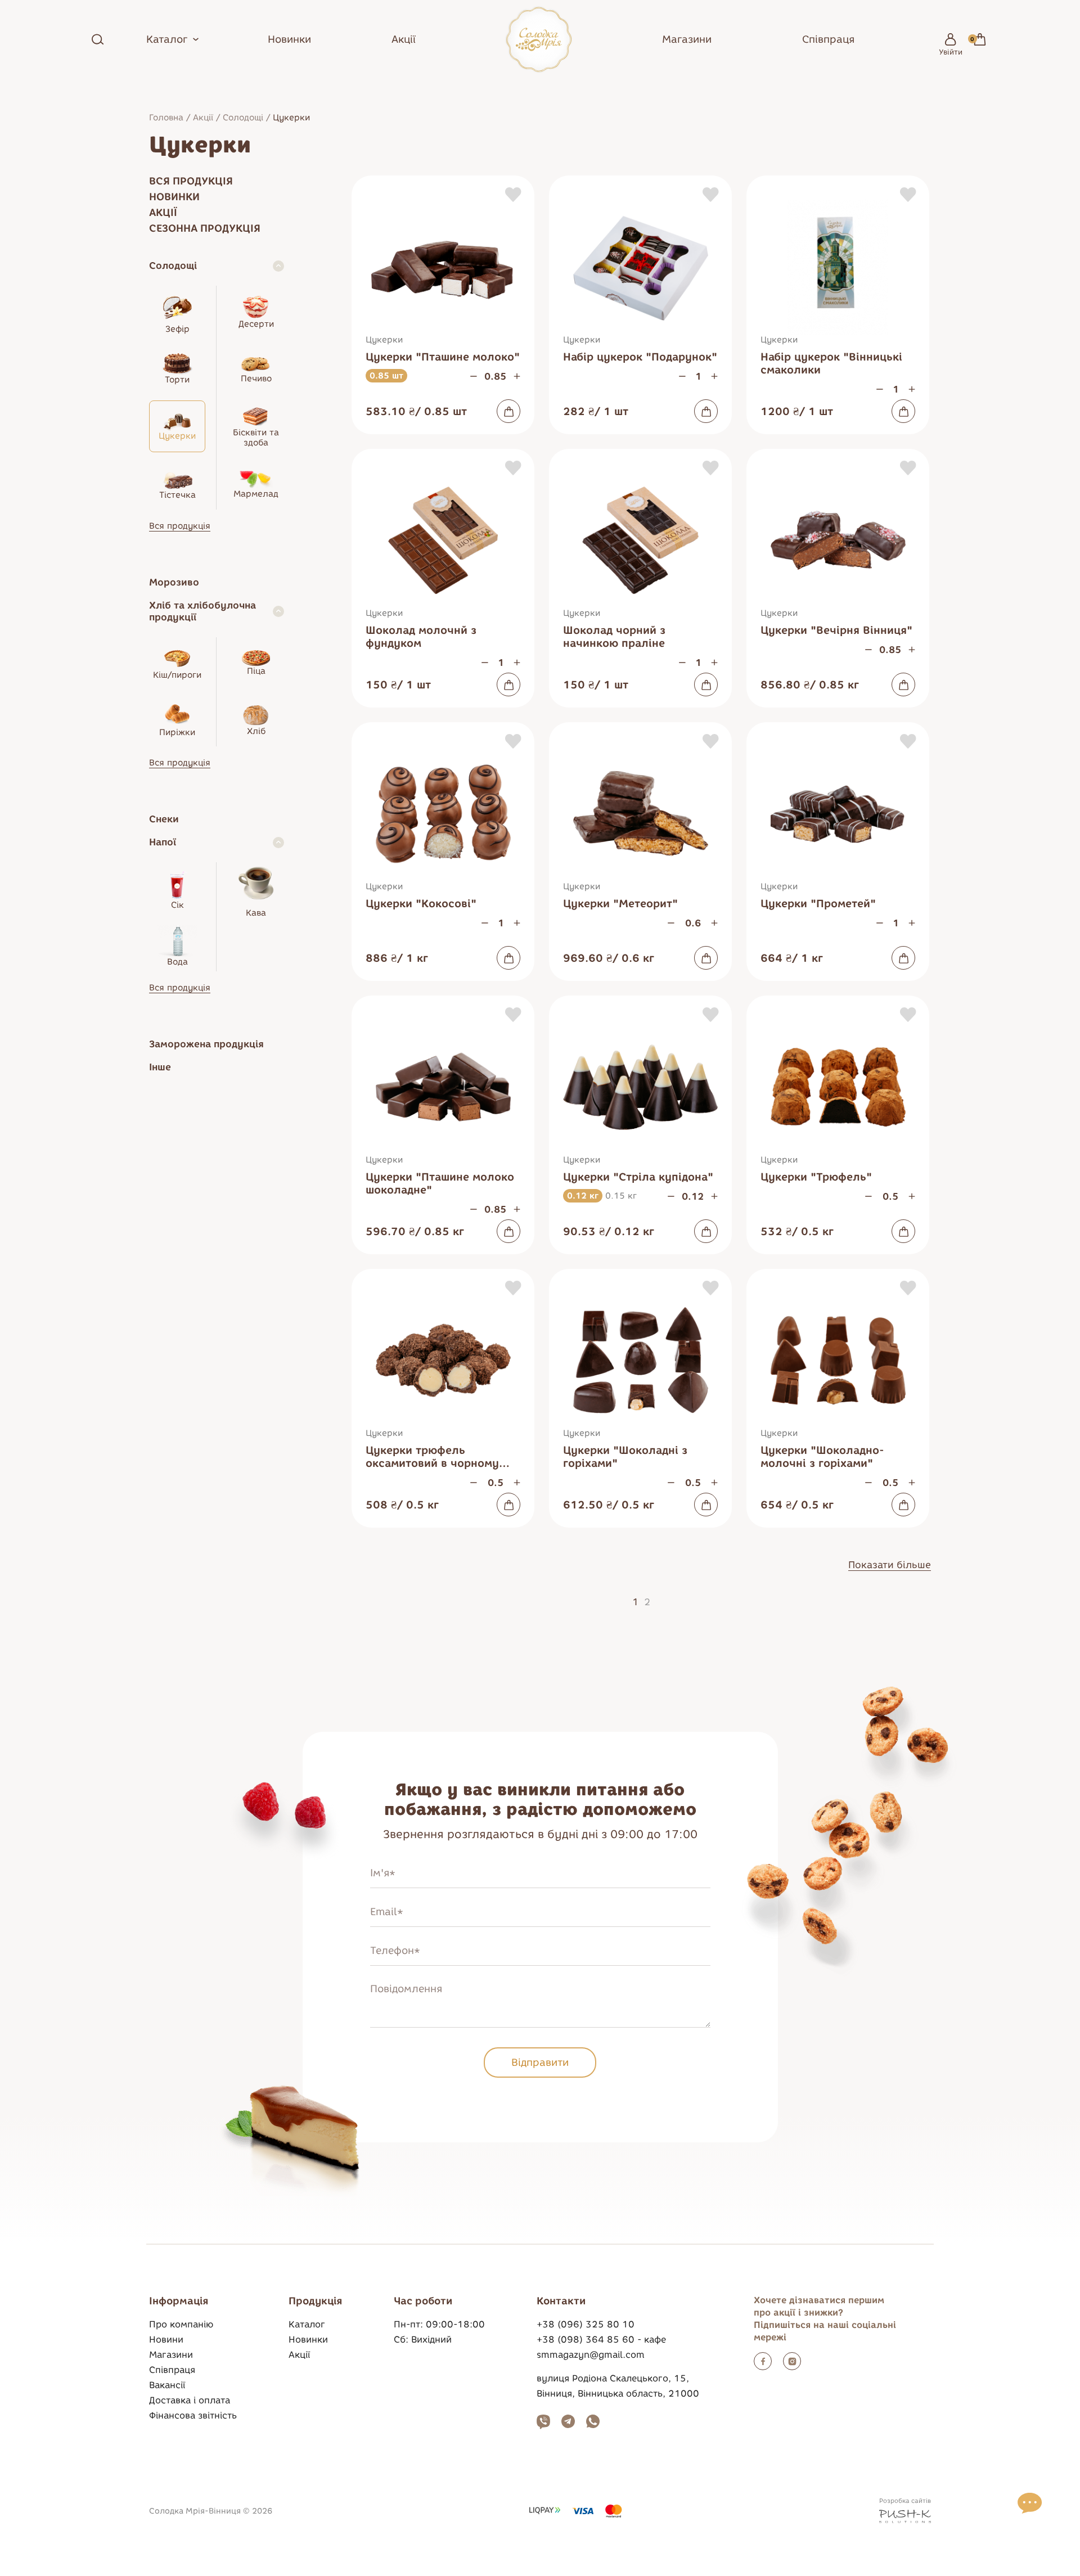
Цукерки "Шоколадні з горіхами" (625, 1457)
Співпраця (828, 39)
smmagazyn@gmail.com (591, 2355)
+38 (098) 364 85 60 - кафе (601, 2339)
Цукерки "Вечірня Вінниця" (836, 630)
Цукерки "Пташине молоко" (443, 357)
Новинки (289, 39)
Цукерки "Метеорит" (620, 904)
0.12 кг (583, 1196)
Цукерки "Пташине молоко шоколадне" (440, 1183)
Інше (160, 1067)
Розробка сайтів (905, 2501)
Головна (166, 118)
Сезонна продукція (205, 228)
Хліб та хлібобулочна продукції (202, 611)
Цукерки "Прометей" (818, 904)
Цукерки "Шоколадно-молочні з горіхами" (822, 1457)
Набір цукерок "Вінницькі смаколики (831, 363)
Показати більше (890, 1565)
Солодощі (243, 118)
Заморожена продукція (206, 1044)
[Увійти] (951, 39)
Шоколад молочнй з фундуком (421, 637)
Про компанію (181, 2324)
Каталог (307, 2324)
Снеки (164, 819)
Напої (163, 842)
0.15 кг (621, 1196)
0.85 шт (386, 376)
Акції (404, 39)
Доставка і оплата (190, 2400)
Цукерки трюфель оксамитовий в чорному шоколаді (432, 1457)
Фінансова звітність (193, 2415)
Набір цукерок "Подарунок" (640, 357)
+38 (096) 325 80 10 (586, 2324)
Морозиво (174, 582)
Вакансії (167, 2385)
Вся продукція (191, 181)
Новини (166, 2339)
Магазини (687, 39)
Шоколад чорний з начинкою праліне (614, 637)
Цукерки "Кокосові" (421, 904)
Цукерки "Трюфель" (816, 1177)
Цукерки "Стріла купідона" (638, 1177)
